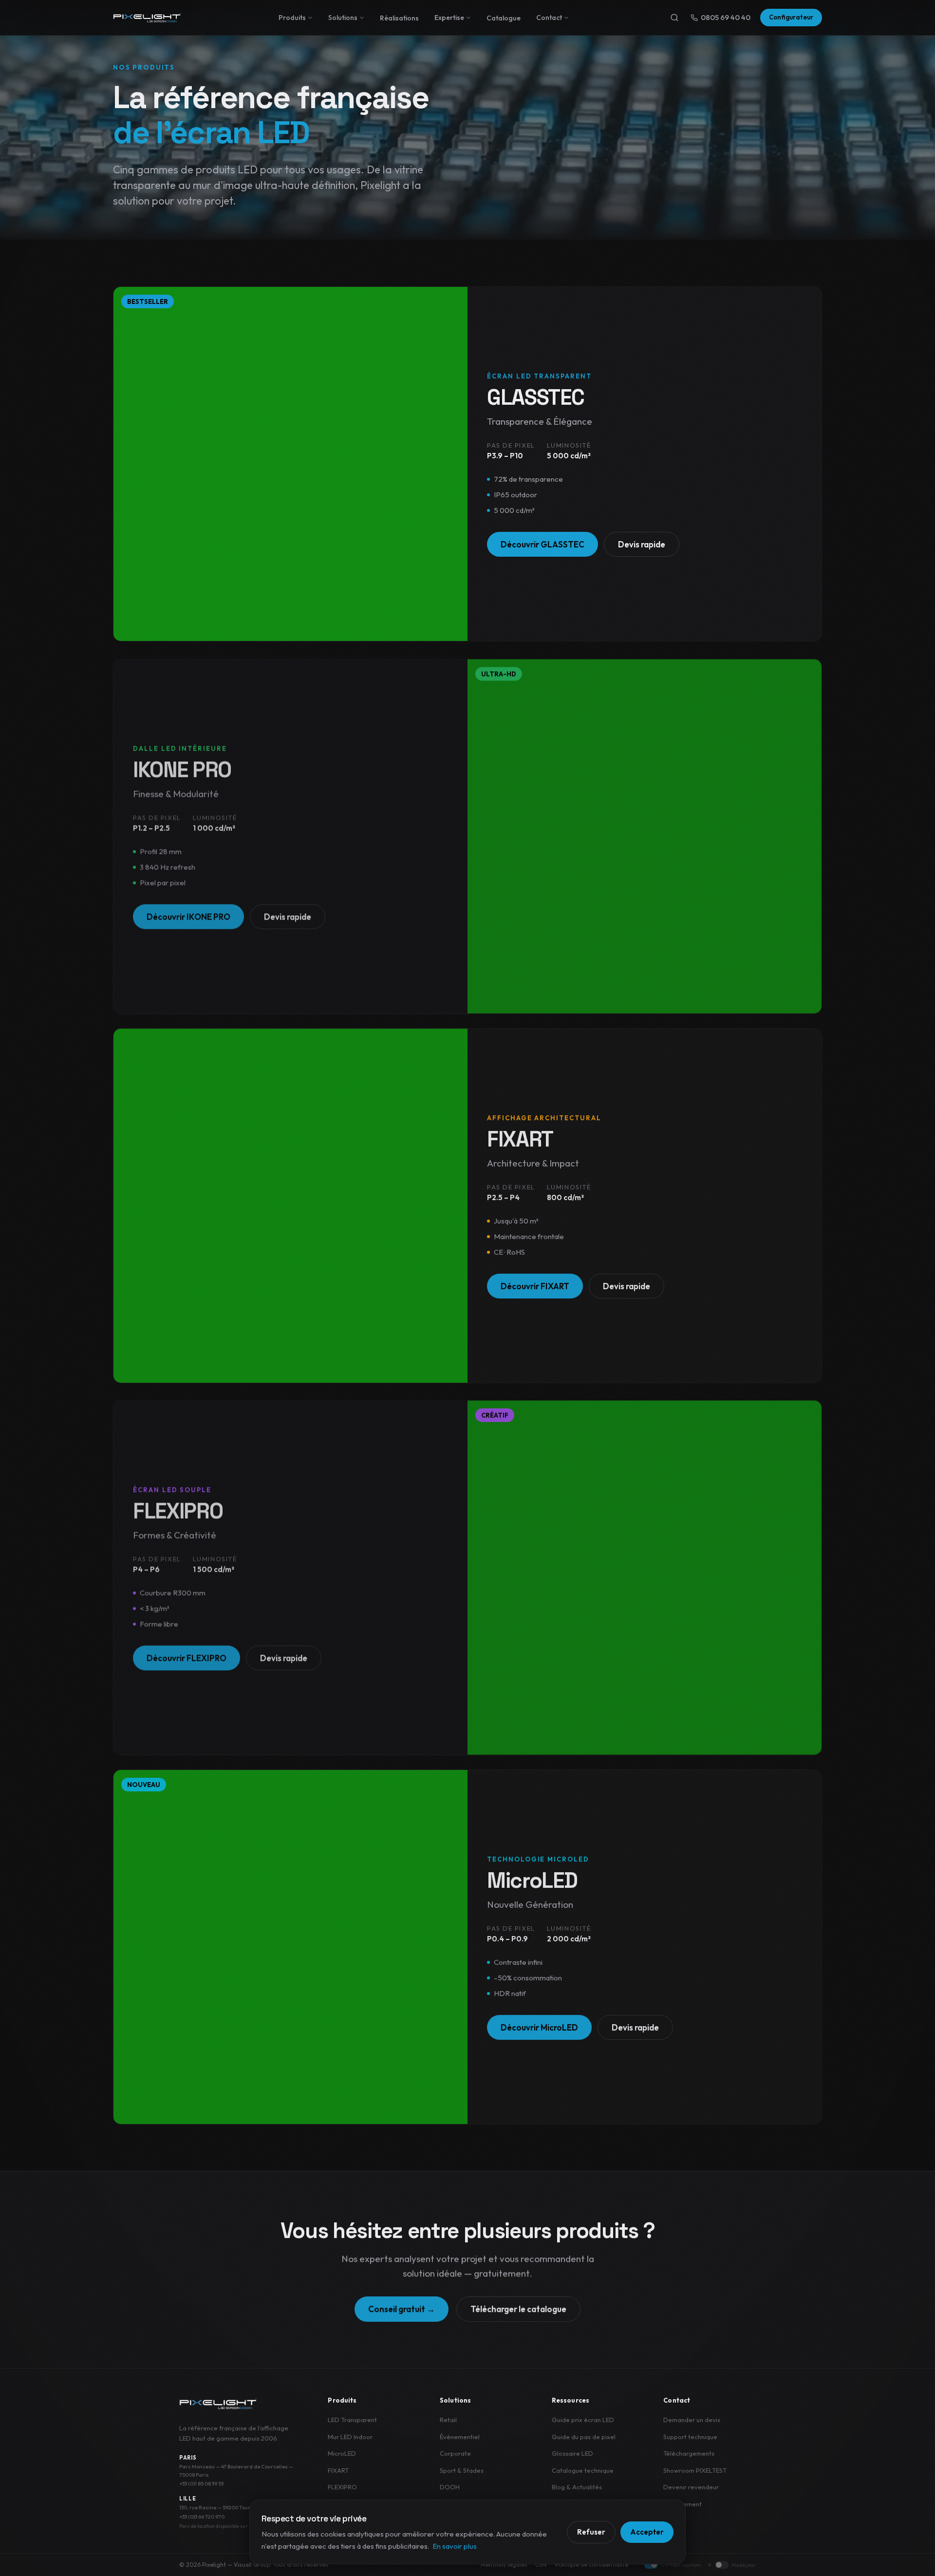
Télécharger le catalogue (518, 2308)
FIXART (338, 2470)
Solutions (343, 18)
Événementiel (460, 2437)
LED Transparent (352, 2420)
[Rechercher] (674, 18)
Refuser (591, 2532)
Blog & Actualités (577, 2487)
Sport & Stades (462, 2470)
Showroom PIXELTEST (695, 2470)
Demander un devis (692, 2420)
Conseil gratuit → (402, 2308)
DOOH (450, 2487)
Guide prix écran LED (583, 2420)
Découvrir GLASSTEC (542, 544)
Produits (292, 18)
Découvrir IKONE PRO (188, 915)
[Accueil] (147, 18)
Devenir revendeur (691, 2487)
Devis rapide (642, 544)
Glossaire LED (572, 2453)
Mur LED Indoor (350, 2437)
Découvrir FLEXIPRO (187, 1656)
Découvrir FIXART (535, 1286)
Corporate (455, 2453)
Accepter (647, 2532)
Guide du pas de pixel (584, 2437)
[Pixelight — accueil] (218, 2404)
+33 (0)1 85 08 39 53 (201, 2483)
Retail (448, 2420)
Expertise (449, 18)
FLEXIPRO (342, 2487)
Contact (549, 18)
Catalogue (504, 18)
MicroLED (342, 2453)
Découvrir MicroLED (539, 2027)
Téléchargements (689, 2453)
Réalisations (399, 18)
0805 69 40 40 (726, 17)
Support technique (690, 2437)
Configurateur (791, 17)
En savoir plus (455, 2546)
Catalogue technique (583, 2470)
